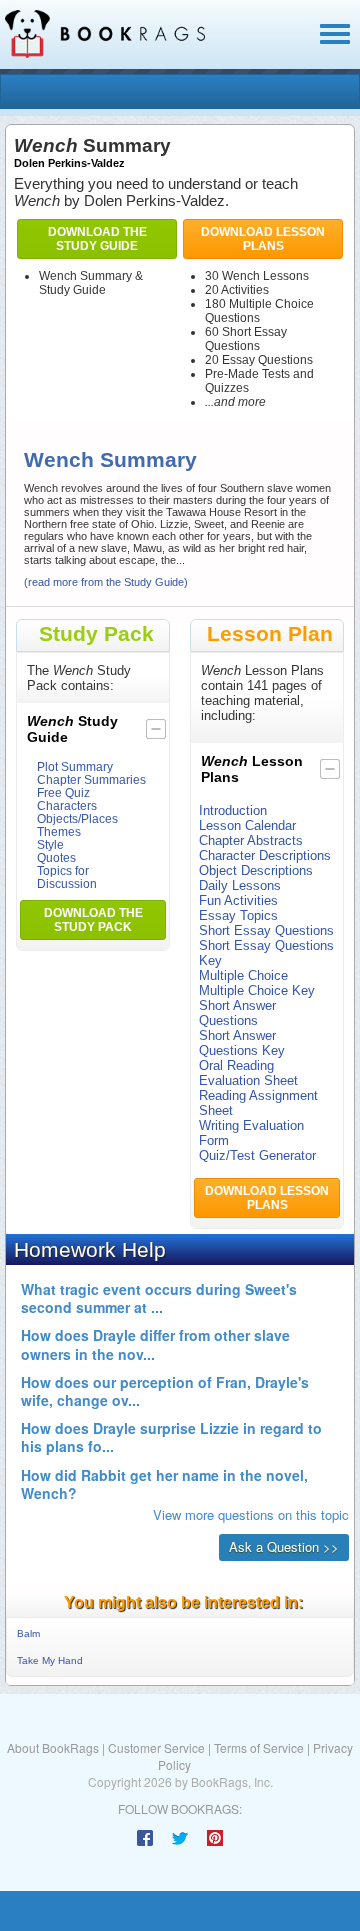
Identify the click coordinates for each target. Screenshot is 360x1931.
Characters (67, 805)
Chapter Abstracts (251, 840)
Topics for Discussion (67, 877)
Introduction (233, 810)
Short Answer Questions (237, 1013)
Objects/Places (77, 818)
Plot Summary (75, 766)
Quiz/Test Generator (257, 1155)
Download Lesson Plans (263, 239)
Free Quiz (63, 792)
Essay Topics (238, 915)
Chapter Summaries (91, 779)
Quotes (56, 857)
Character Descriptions (265, 855)
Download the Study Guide (97, 239)
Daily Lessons (240, 885)
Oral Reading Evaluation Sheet (248, 1073)
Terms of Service (259, 1747)
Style (50, 844)
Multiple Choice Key (257, 990)
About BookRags (53, 1747)
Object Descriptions (256, 870)
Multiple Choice (243, 975)
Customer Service (156, 1747)
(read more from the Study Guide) (106, 582)
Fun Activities (238, 900)
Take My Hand (50, 1660)
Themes (59, 831)
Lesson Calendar (247, 825)
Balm (28, 1633)
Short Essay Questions (266, 930)
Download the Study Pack (93, 920)
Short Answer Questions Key (242, 1043)
